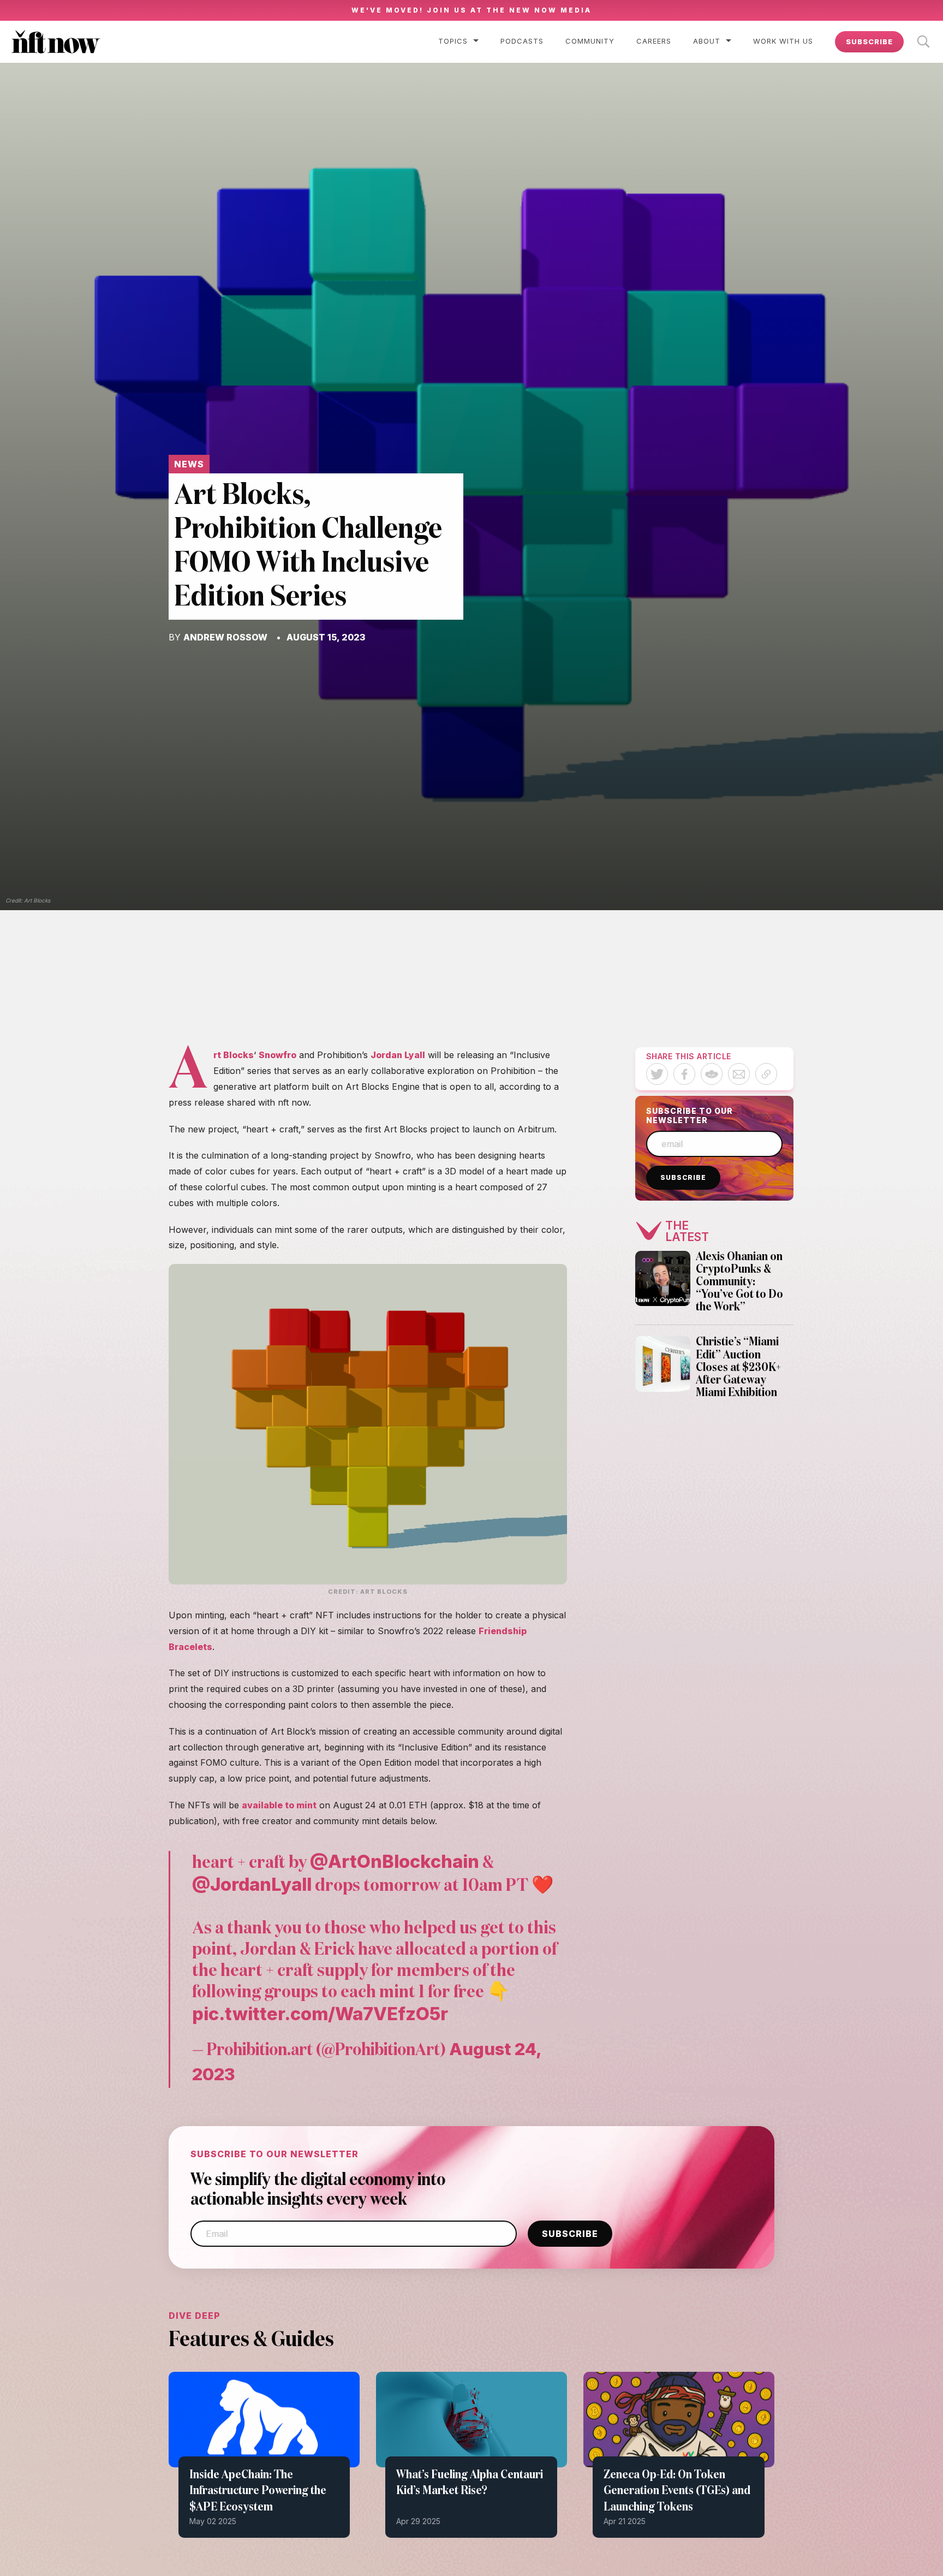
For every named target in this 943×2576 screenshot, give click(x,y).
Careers (654, 41)
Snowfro (277, 1055)
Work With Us (783, 41)
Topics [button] (453, 41)
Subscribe (869, 41)
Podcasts (522, 41)
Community (590, 41)
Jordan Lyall (398, 1055)
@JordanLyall (252, 1884)
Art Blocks (234, 1055)
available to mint (279, 1805)
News (189, 464)
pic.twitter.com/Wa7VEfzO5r (320, 2014)
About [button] (707, 41)
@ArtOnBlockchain (395, 1861)
